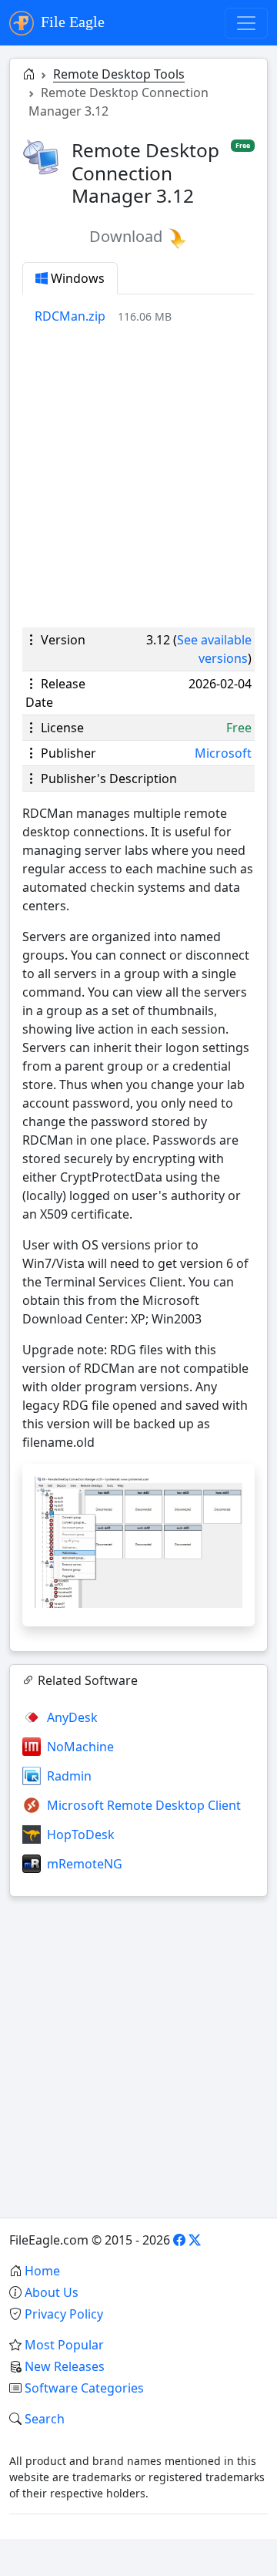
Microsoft (223, 753)
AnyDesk (72, 1717)
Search (45, 2419)
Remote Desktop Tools (119, 74)
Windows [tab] (76, 278)
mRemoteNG (85, 1864)
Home (42, 2271)
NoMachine (80, 1747)
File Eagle (71, 22)
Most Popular (64, 2345)
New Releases (65, 2366)
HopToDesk (81, 1834)
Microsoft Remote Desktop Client (144, 1805)
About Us (52, 2292)
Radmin (69, 1776)
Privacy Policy (64, 2314)
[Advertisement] (138, 476)
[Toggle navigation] (246, 23)
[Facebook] (179, 2240)
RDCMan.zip (70, 316)
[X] (195, 2240)
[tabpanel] (145, 316)
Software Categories (84, 2388)
